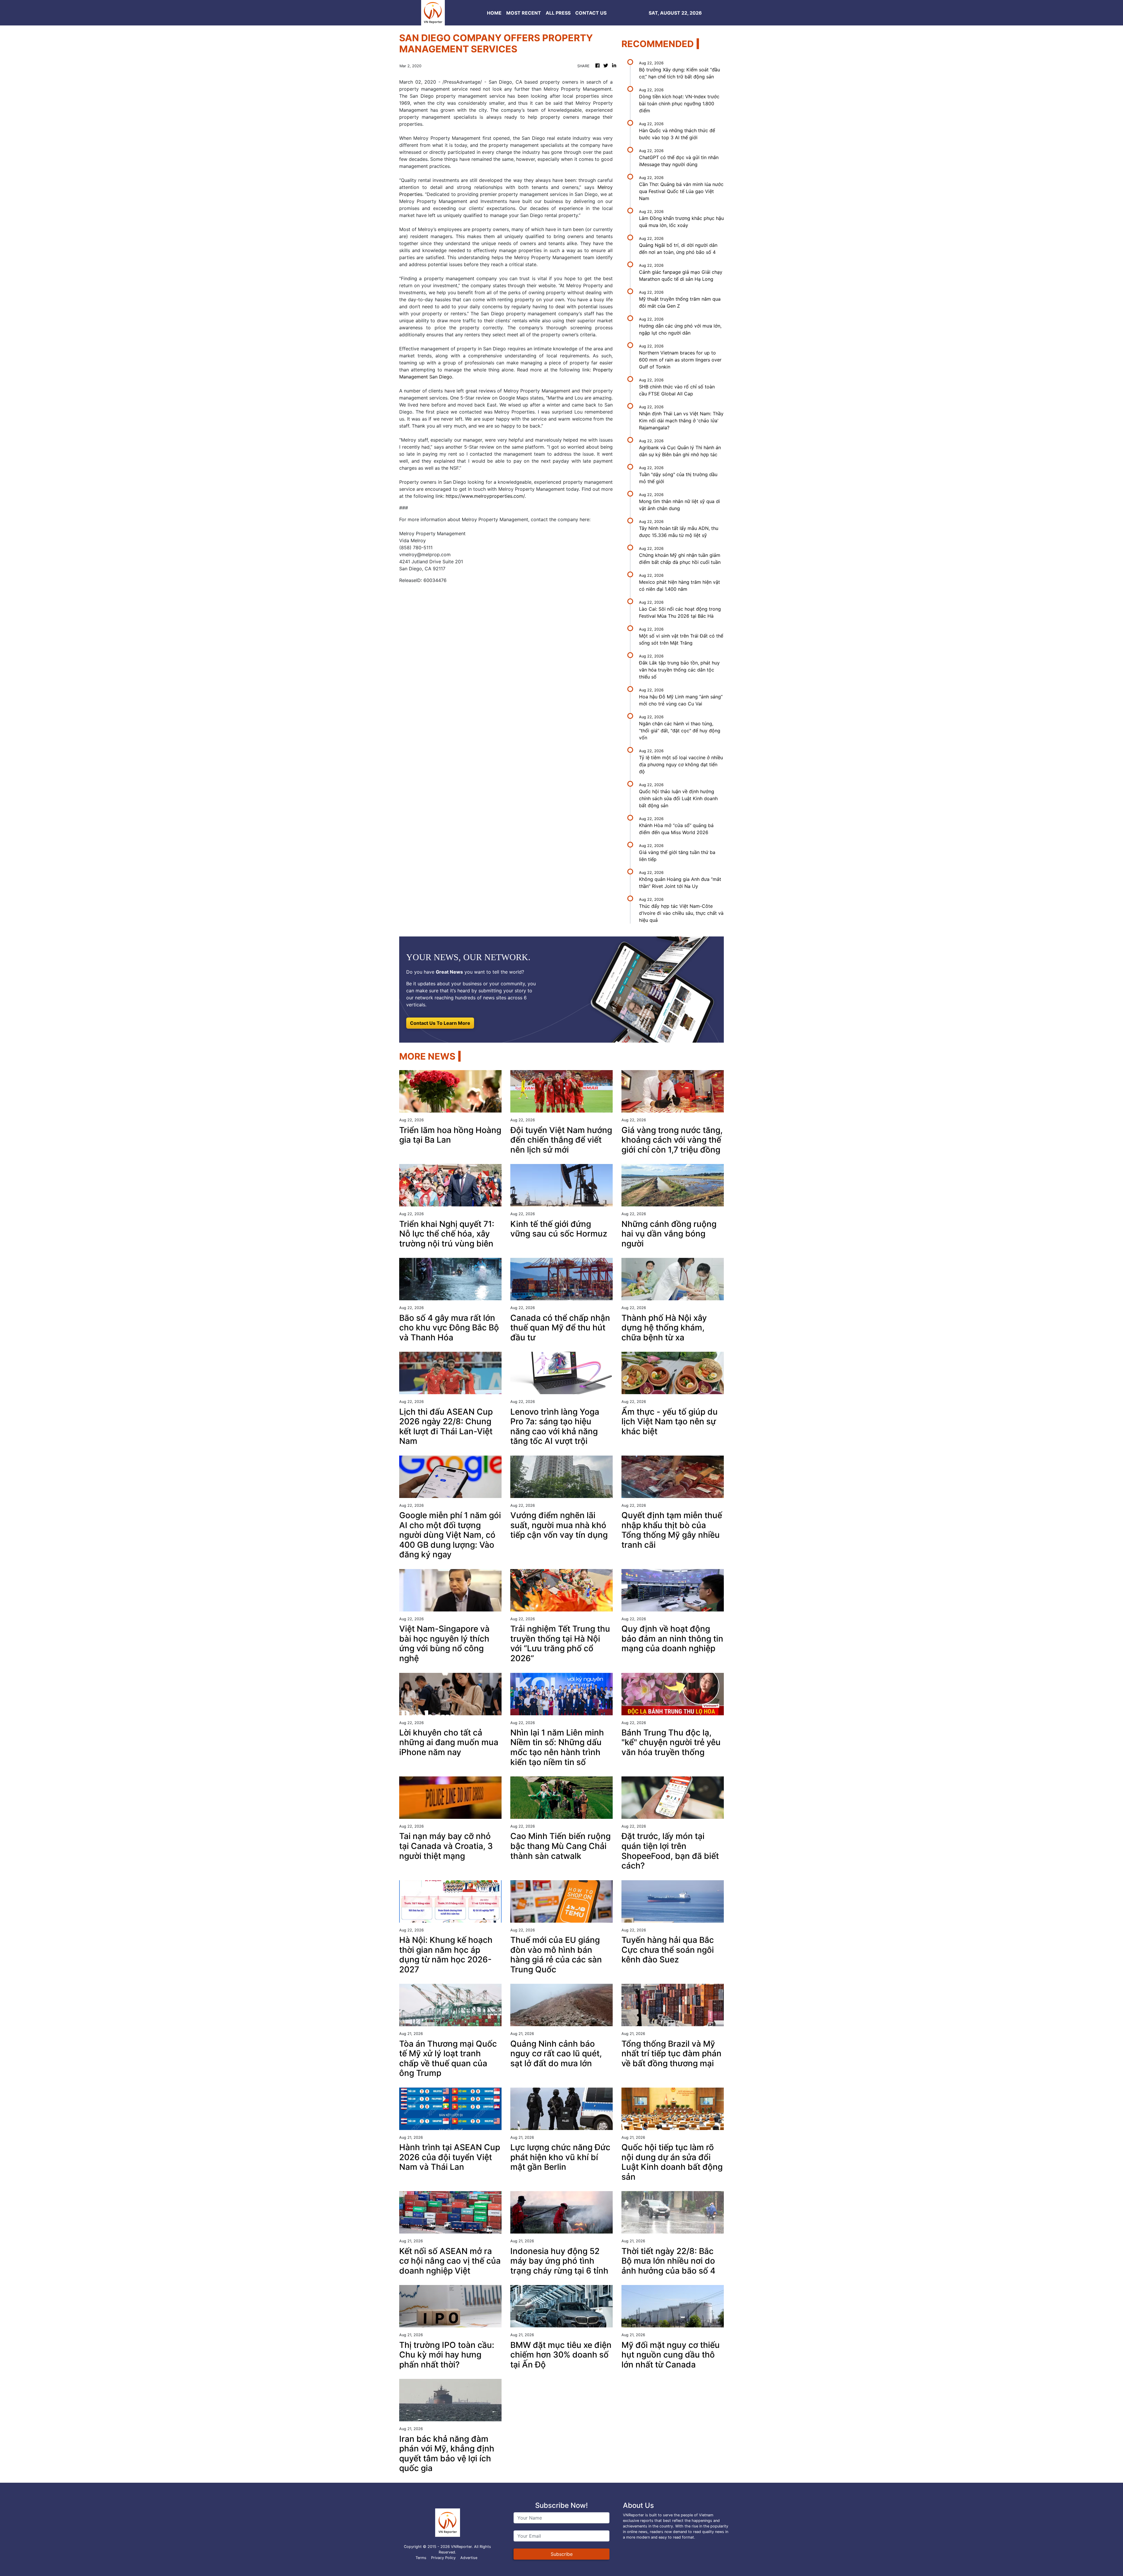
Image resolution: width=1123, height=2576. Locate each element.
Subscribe (562, 2554)
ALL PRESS (558, 13)
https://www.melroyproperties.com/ (485, 496)
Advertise (469, 2558)
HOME (494, 13)
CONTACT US (591, 13)
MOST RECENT (524, 13)
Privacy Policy (443, 2558)
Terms (421, 2558)
